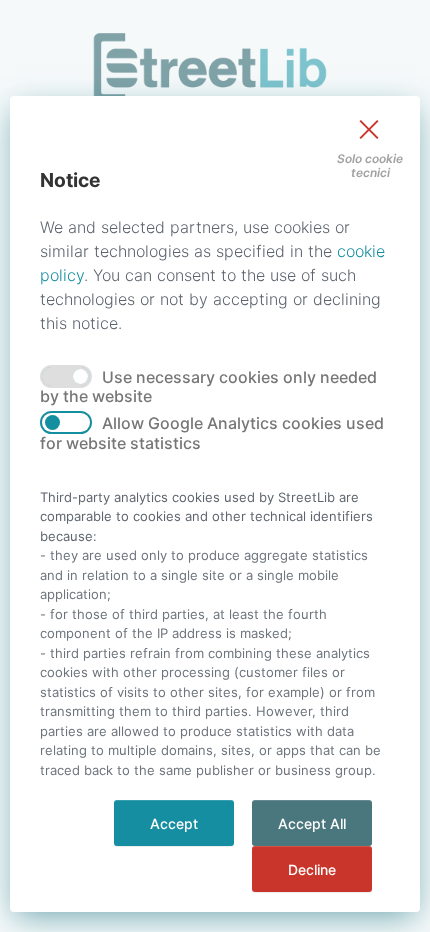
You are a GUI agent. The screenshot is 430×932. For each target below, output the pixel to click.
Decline (312, 869)
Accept (174, 823)
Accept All (312, 823)
